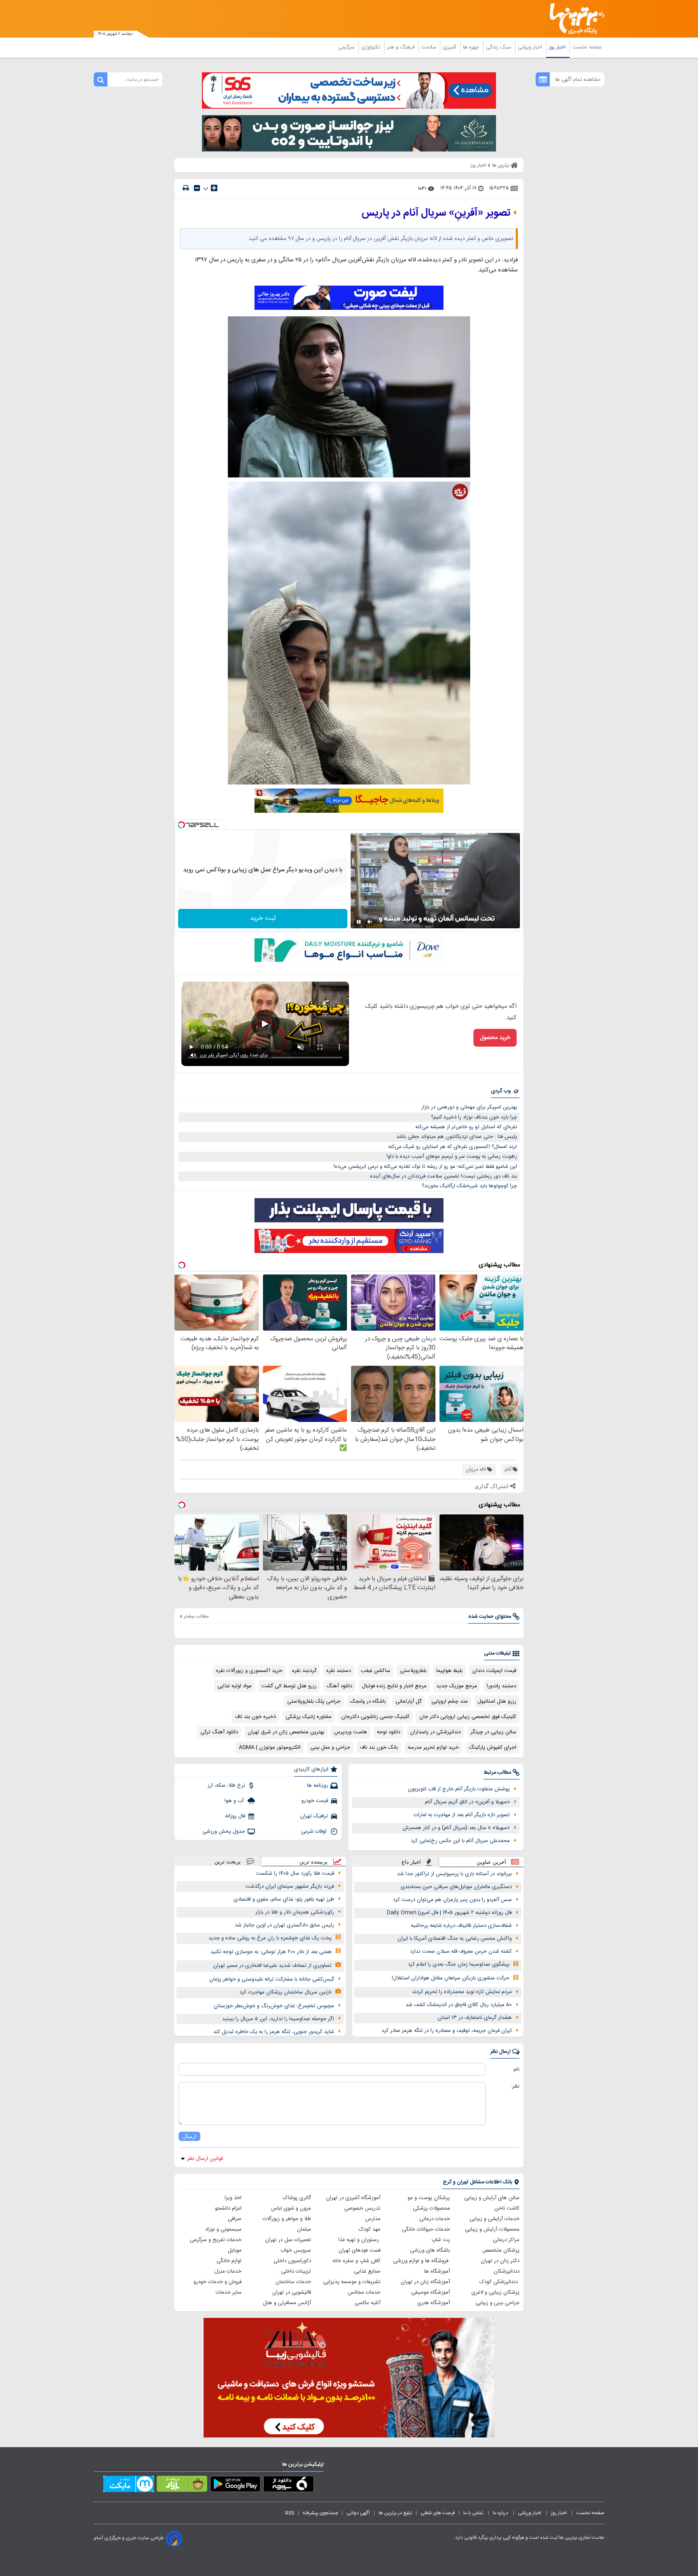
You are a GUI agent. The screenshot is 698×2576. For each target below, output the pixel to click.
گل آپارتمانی (409, 1701)
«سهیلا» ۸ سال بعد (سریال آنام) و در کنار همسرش (456, 1828)
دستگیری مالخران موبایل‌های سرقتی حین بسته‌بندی (456, 1887)
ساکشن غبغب (375, 1671)
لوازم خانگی (229, 2261)
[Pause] (359, 922)
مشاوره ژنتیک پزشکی (309, 1717)
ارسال (189, 2136)
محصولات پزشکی (431, 2208)
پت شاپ (441, 2240)
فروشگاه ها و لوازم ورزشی (422, 2261)
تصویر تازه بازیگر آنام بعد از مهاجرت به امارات (462, 1815)
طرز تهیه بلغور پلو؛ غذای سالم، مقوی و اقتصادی (284, 1899)
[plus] (214, 188)
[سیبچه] (289, 2486)
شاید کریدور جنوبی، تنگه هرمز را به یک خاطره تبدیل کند (274, 2032)
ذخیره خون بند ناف (255, 1717)
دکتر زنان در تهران (500, 2261)
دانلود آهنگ (339, 1686)
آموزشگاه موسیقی (431, 2292)
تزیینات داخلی (296, 2271)
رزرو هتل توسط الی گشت (289, 1686)
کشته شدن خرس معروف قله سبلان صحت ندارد (461, 1951)
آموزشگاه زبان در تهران (425, 2282)
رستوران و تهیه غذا (360, 2240)
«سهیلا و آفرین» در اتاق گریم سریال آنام (467, 1802)
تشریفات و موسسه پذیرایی (352, 2282)
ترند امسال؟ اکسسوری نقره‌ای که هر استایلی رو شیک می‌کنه (453, 1147)
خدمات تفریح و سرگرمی (216, 2240)
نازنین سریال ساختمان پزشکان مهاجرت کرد (286, 1992)
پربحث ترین (228, 1862)
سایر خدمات (229, 2292)
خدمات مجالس (364, 2292)
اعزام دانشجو (228, 2208)
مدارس (373, 2219)
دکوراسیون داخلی (292, 2261)
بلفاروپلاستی (413, 1671)
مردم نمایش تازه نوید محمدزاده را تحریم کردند (462, 1992)
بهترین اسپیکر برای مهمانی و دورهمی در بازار (469, 1107)
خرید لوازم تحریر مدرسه (433, 1747)
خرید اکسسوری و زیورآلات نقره (249, 1671)
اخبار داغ (411, 1862)
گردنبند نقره (304, 1671)
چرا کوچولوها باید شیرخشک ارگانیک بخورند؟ (469, 1186)
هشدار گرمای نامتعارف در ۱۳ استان (475, 2018)
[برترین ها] (574, 19)
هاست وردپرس (351, 1732)
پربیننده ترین (313, 1862)
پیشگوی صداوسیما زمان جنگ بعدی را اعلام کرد (459, 1964)
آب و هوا (235, 1801)
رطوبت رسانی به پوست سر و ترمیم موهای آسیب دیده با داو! (452, 1157)
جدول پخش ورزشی (224, 1832)
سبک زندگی (499, 47)
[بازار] (182, 2486)
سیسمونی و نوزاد (223, 2229)
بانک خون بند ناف (379, 1747)
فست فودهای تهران (360, 2250)
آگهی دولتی (358, 2513)
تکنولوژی (371, 47)
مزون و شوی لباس (291, 2208)
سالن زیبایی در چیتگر (493, 1732)
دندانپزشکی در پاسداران (435, 1732)
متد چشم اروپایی (450, 1701)
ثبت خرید (263, 918)
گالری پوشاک (297, 2198)
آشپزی (450, 47)
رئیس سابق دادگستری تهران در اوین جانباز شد (284, 1925)
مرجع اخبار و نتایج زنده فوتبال (394, 1686)
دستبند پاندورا (501, 1686)
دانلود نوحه (389, 1732)
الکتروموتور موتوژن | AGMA (270, 1747)
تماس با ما (474, 2513)
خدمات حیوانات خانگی (426, 2229)
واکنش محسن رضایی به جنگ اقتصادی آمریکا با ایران (455, 1939)
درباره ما (501, 2513)
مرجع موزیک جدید (457, 1686)
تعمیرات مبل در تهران (288, 2240)
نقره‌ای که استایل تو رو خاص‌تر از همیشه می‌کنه (466, 1127)
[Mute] (370, 922)
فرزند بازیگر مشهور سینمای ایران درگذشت (290, 1886)
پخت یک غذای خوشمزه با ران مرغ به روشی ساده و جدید (270, 1938)
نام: (516, 2069)
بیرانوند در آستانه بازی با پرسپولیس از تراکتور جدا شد (454, 1874)
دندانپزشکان (507, 2271)
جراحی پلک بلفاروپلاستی (314, 1701)
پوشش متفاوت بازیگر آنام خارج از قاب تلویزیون (459, 1789)
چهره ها (472, 47)
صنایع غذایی (367, 2271)
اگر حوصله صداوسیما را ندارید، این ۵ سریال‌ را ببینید (278, 2019)
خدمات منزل (228, 2271)
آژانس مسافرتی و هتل (287, 2303)
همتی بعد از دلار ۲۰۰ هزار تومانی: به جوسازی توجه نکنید (271, 1952)
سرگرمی (347, 47)
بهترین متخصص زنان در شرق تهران (286, 1732)
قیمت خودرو (315, 1801)
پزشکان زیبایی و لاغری (495, 2292)
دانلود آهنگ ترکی (219, 1732)
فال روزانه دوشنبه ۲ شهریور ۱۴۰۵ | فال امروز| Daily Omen (449, 1913)
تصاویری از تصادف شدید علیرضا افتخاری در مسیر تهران (272, 1966)
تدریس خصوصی (362, 2208)
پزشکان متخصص (501, 2250)
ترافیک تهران (314, 1816)
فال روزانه (235, 1816)
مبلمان (304, 2229)
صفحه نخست (587, 47)
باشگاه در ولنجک (368, 1701)
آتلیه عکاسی (368, 2303)
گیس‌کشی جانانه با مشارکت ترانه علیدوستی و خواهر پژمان (272, 1979)
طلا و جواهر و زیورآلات (287, 2219)
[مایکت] (129, 2486)
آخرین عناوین (491, 1862)
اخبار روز (558, 47)
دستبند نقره (339, 1671)
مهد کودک (370, 2229)
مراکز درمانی (506, 2240)
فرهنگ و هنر (402, 47)
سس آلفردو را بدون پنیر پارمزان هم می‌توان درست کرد (452, 1900)
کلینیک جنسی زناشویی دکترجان (375, 1717)
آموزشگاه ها (437, 2271)
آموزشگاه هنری (434, 2303)
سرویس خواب (296, 2250)
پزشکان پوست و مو (429, 2198)
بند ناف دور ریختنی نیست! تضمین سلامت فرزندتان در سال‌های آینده (444, 1176)
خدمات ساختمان (293, 2282)
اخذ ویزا (233, 2198)
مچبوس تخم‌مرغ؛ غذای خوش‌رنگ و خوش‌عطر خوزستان (274, 2006)
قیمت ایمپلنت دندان (494, 1671)
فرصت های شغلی (438, 2513)
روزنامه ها (317, 1785)
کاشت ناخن (507, 2208)
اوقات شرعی (314, 1832)
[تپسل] (181, 825)
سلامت (429, 47)
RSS (290, 2513)
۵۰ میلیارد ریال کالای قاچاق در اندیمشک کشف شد (459, 2005)
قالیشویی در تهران (292, 2292)
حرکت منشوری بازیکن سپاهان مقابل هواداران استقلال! (451, 1978)
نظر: (515, 2086)
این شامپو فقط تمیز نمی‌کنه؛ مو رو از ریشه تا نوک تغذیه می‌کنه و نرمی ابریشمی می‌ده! (425, 1167)
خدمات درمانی (435, 2219)
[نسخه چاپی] (186, 188)
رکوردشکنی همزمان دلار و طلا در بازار (295, 1912)
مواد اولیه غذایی (234, 1686)
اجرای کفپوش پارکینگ (492, 1747)
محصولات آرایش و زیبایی (492, 2229)
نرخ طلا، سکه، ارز (226, 1785)
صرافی (235, 2219)
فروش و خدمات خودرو (218, 2282)
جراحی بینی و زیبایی (497, 2303)
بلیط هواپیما (449, 1671)
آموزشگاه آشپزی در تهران (353, 2198)
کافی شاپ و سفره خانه (356, 2261)
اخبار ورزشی (531, 47)
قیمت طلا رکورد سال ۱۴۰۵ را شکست (295, 1874)
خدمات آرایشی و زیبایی (494, 2219)
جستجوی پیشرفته (320, 2513)
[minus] (197, 188)
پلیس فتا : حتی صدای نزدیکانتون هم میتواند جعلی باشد (457, 1137)
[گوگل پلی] (235, 2486)
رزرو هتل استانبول (497, 1701)
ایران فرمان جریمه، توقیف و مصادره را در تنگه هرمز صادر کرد (447, 2031)
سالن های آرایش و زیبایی (492, 2198)
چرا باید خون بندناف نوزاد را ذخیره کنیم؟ (474, 1117)
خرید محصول (495, 1038)
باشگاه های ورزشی (430, 2250)
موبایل (235, 2250)
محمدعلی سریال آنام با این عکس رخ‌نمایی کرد (460, 1841)
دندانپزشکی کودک (499, 2282)
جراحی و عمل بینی (330, 1747)
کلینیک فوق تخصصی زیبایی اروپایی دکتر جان (468, 1717)
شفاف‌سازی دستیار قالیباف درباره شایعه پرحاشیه (461, 1926)
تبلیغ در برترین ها (395, 2513)
